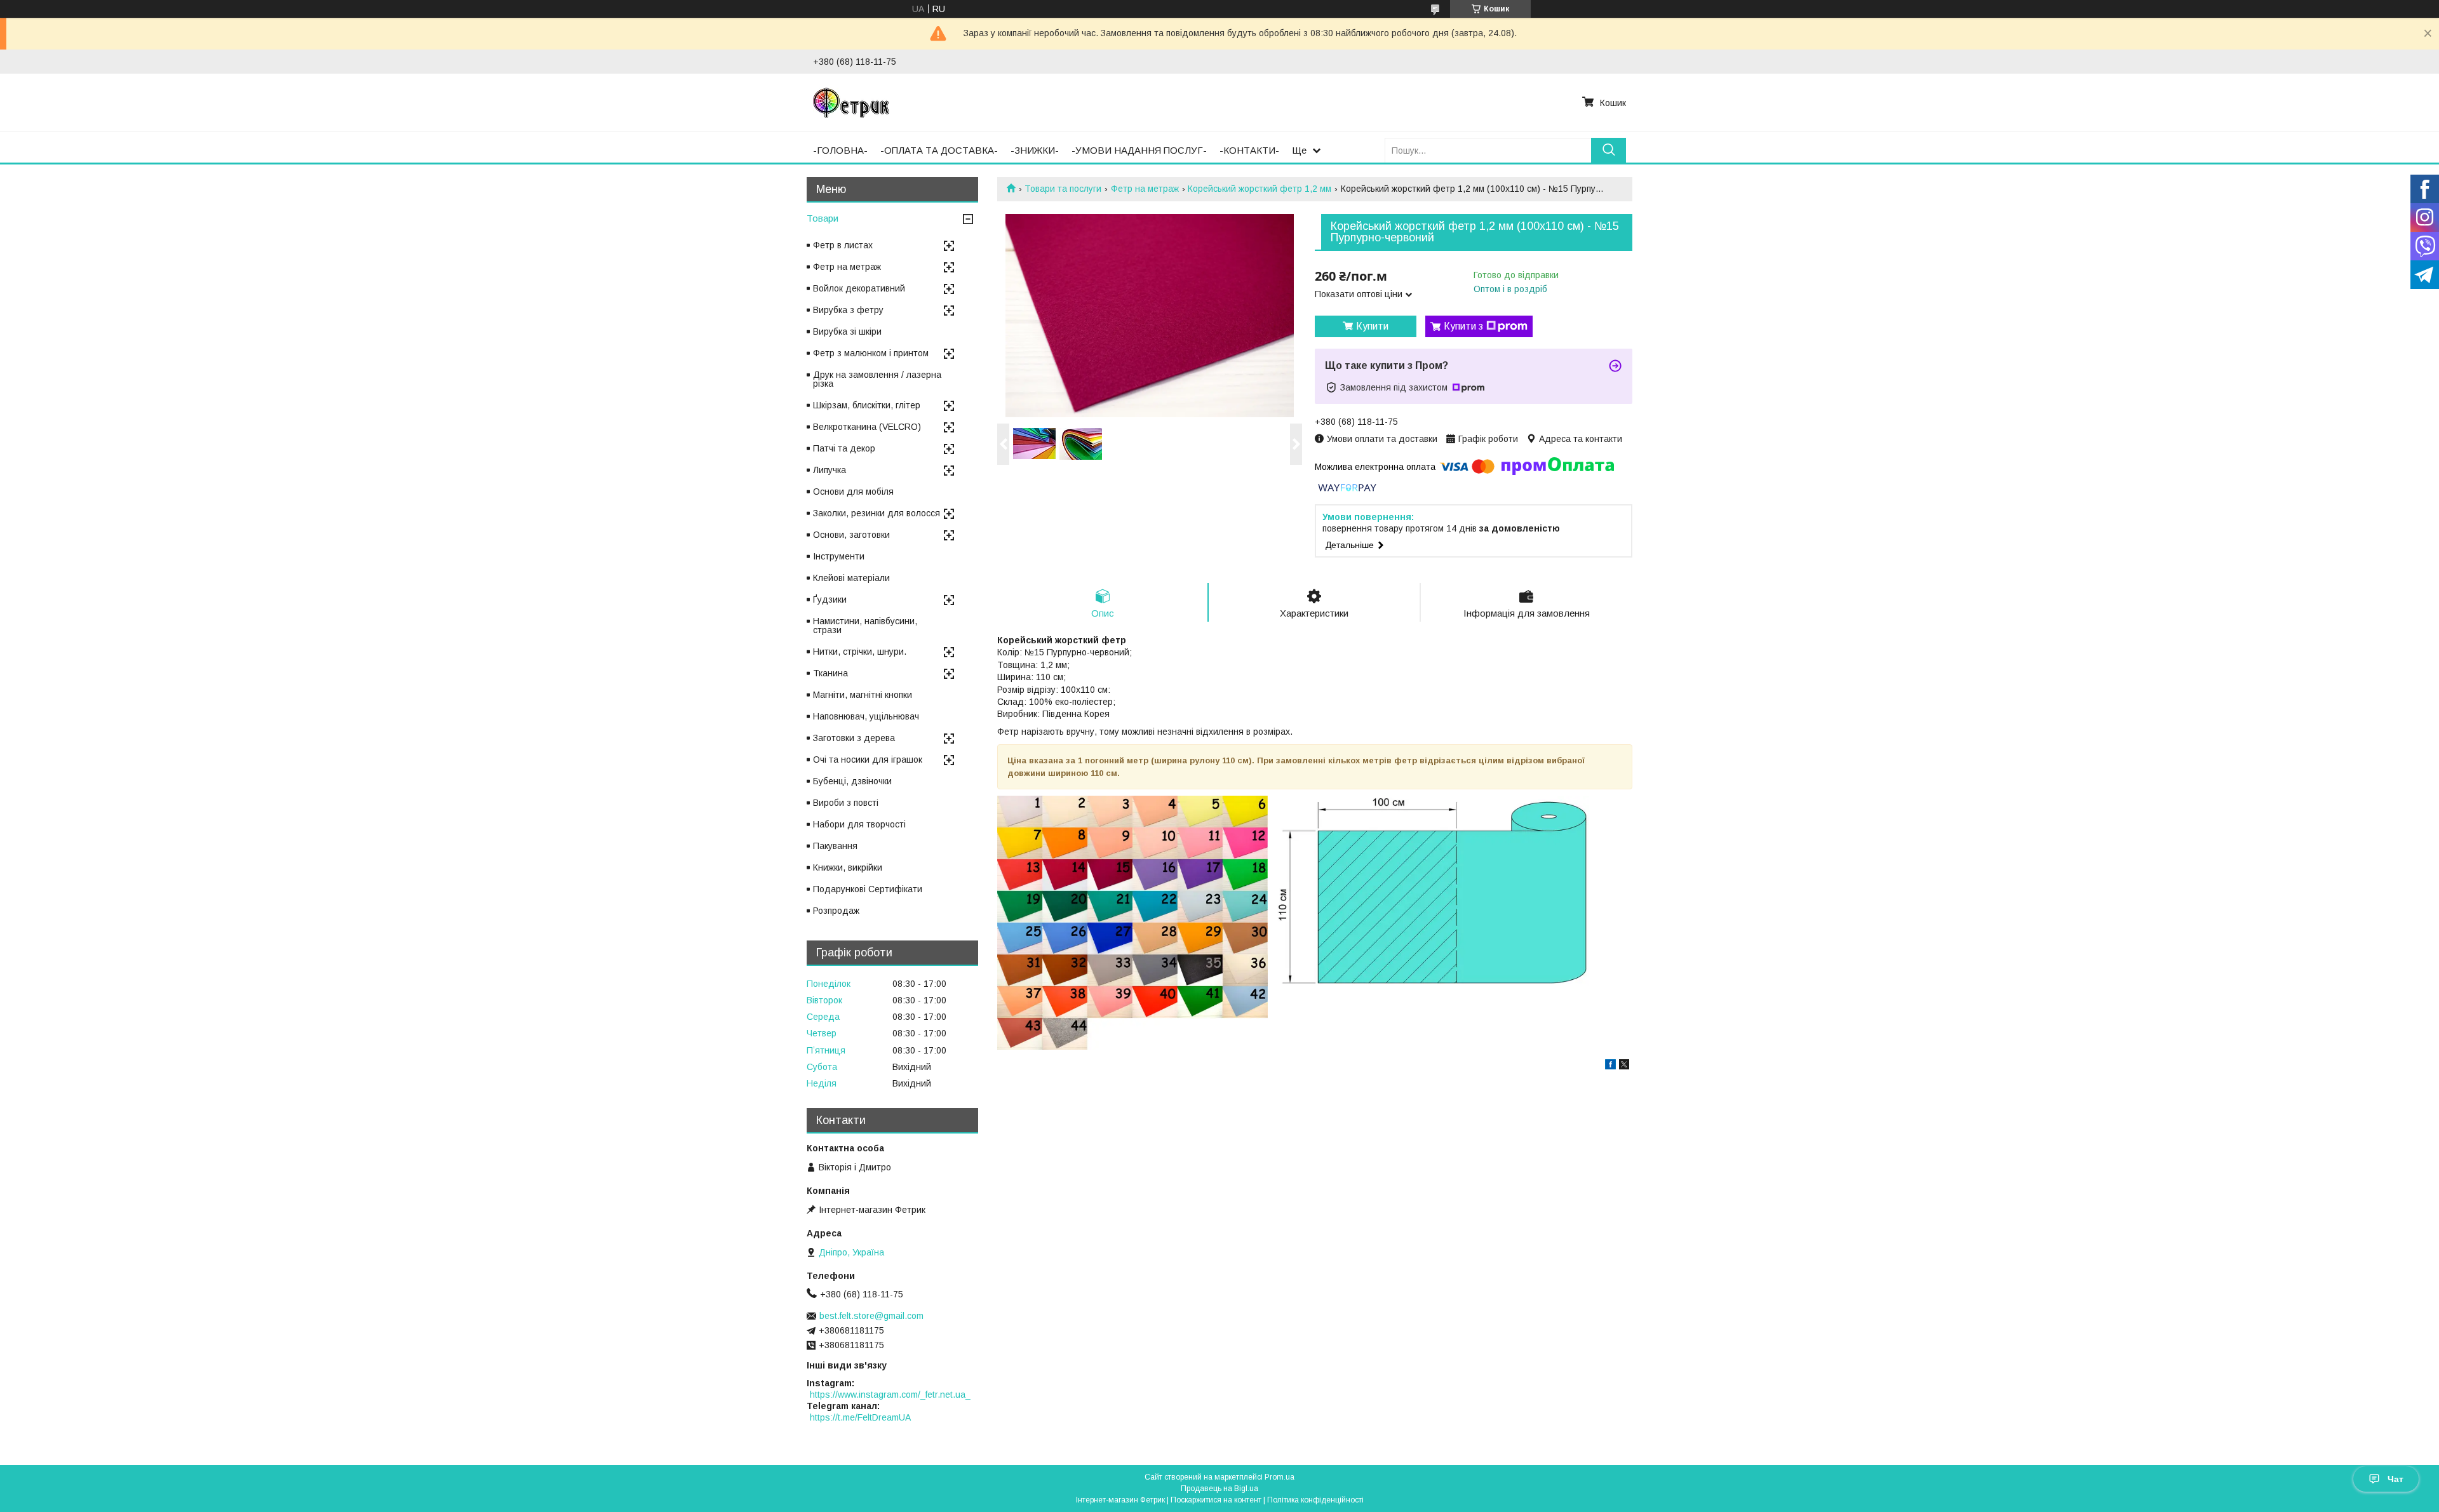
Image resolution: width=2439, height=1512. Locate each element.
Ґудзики (830, 599)
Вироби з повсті (846, 803)
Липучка (830, 470)
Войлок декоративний (859, 288)
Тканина (830, 673)
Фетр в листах (843, 245)
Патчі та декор (844, 448)
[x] (1624, 1066)
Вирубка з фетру (848, 310)
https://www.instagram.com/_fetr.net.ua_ (890, 1395)
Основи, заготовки (851, 535)
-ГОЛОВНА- (840, 150)
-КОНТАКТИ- (1249, 150)
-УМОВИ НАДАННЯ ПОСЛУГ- (1139, 150)
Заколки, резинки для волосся (877, 513)
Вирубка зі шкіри (847, 331)
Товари (823, 218)
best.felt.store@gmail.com (871, 1316)
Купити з (1463, 326)
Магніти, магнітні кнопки (863, 695)
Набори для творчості (859, 824)
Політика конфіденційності (1315, 1500)
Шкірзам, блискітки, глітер (867, 405)
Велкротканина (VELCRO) (867, 427)
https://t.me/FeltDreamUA (860, 1417)
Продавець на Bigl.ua (1219, 1489)
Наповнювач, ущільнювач (866, 716)
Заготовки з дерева (854, 738)
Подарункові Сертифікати (868, 889)
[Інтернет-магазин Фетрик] (851, 102)
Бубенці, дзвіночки (852, 781)
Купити (1372, 326)
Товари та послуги (1063, 189)
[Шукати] (1609, 150)
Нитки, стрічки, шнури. (860, 652)
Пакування (835, 846)
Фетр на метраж (1145, 189)
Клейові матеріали (851, 578)
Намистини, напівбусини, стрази (865, 626)
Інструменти (839, 556)
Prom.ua (1280, 1477)
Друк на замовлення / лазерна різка (877, 379)
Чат (2395, 1479)
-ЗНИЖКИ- (1035, 150)
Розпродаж (836, 911)
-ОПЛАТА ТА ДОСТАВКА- (939, 150)
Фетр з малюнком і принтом (871, 353)
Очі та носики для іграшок (868, 759)
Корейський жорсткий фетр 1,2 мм (1260, 189)
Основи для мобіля (853, 492)
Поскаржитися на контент (1216, 1500)
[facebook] (1610, 1066)
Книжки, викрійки (848, 867)
